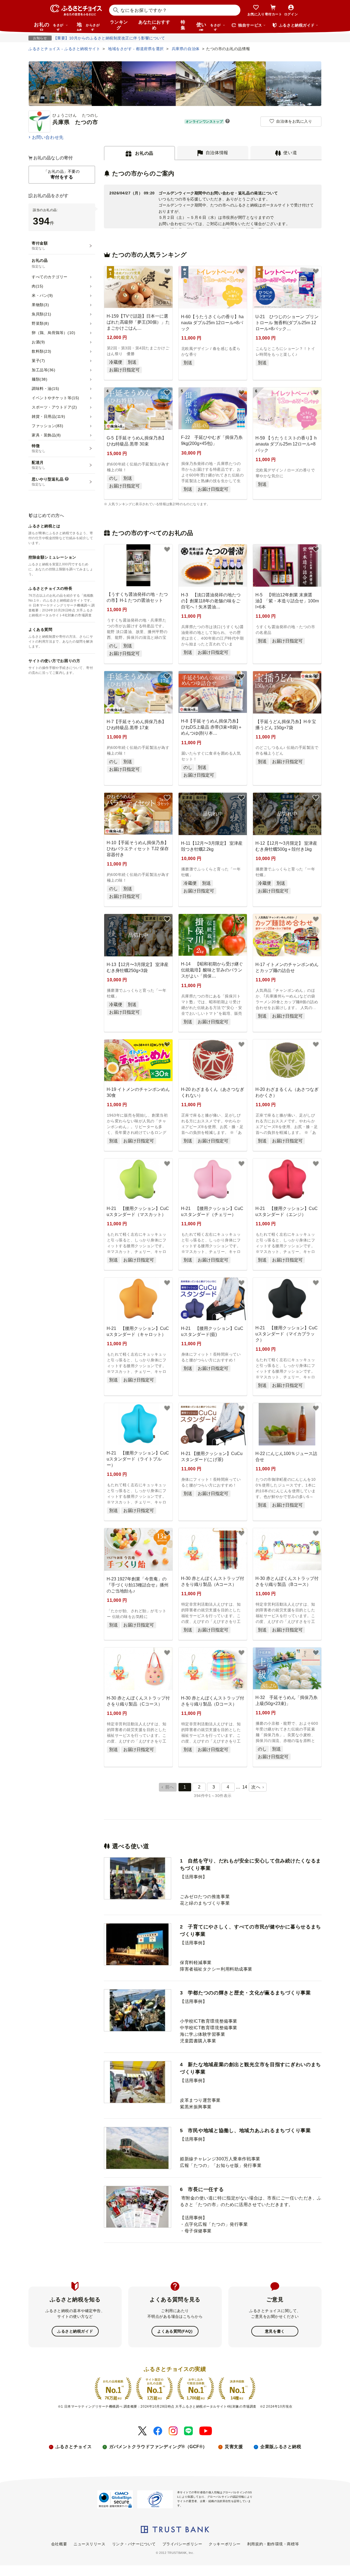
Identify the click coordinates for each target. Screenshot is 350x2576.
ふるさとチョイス (74, 2447)
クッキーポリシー (224, 2544)
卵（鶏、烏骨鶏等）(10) (53, 333)
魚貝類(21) (42, 314)
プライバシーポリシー (182, 2544)
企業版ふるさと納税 (281, 2447)
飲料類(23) (42, 351)
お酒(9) (38, 342)
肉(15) (38, 286)
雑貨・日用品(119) (48, 416)
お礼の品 (49, 26)
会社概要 (59, 2544)
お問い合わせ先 (48, 137)
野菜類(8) (40, 323)
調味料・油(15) (46, 389)
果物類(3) (40, 305)
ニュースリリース (89, 2544)
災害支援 (234, 2447)
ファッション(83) (48, 426)
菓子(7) (38, 361)
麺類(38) (40, 379)
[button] (227, 122)
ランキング (119, 25)
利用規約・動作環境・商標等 (273, 2544)
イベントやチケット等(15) (56, 398)
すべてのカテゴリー (50, 277)
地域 (88, 26)
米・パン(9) (42, 295)
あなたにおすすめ (154, 25)
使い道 (208, 26)
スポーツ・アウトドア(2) (54, 407)
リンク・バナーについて (134, 2544)
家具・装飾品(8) (46, 435)
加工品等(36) (43, 370)
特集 (183, 25)
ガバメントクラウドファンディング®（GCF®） (158, 2447)
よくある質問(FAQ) (175, 2331)
